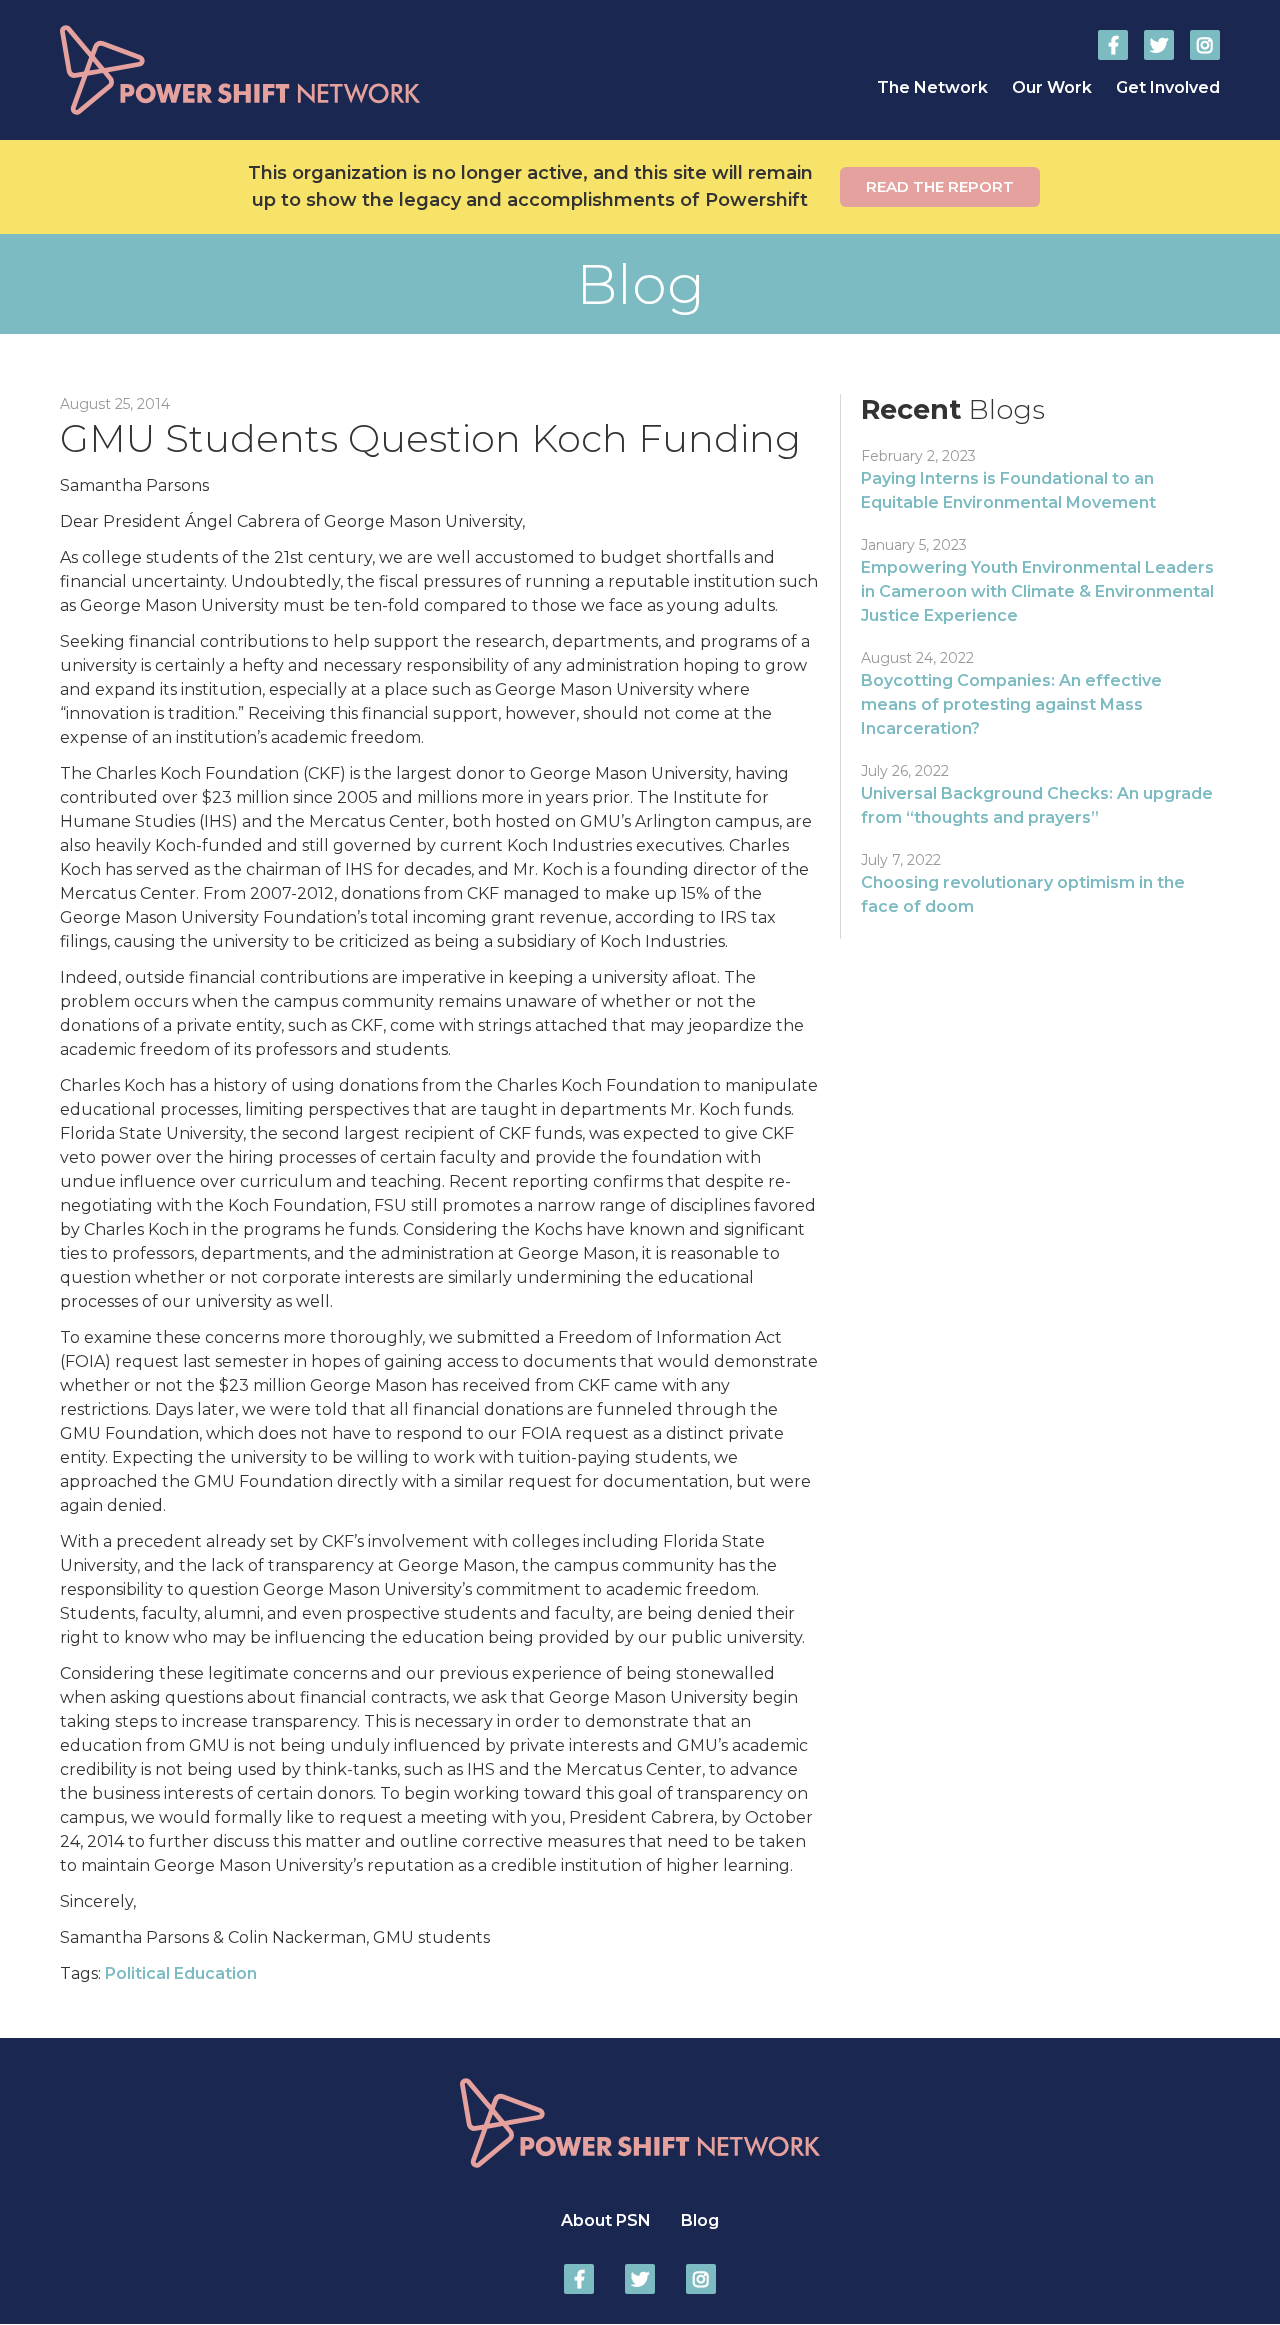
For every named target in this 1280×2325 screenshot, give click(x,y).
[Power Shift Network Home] (290, 70)
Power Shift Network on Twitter (1159, 45)
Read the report (940, 186)
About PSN (606, 2220)
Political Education (181, 1973)
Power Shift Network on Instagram (1205, 45)
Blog (700, 2220)
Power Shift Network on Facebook (1113, 45)
